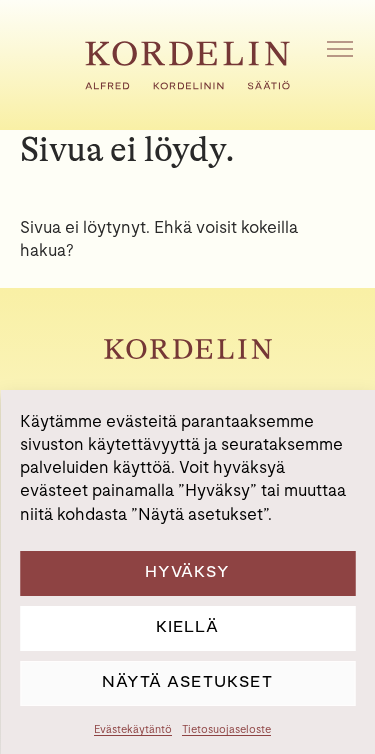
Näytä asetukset (187, 681)
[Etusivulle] (187, 84)
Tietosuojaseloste (226, 729)
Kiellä (187, 626)
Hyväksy (187, 571)
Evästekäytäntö (133, 729)
